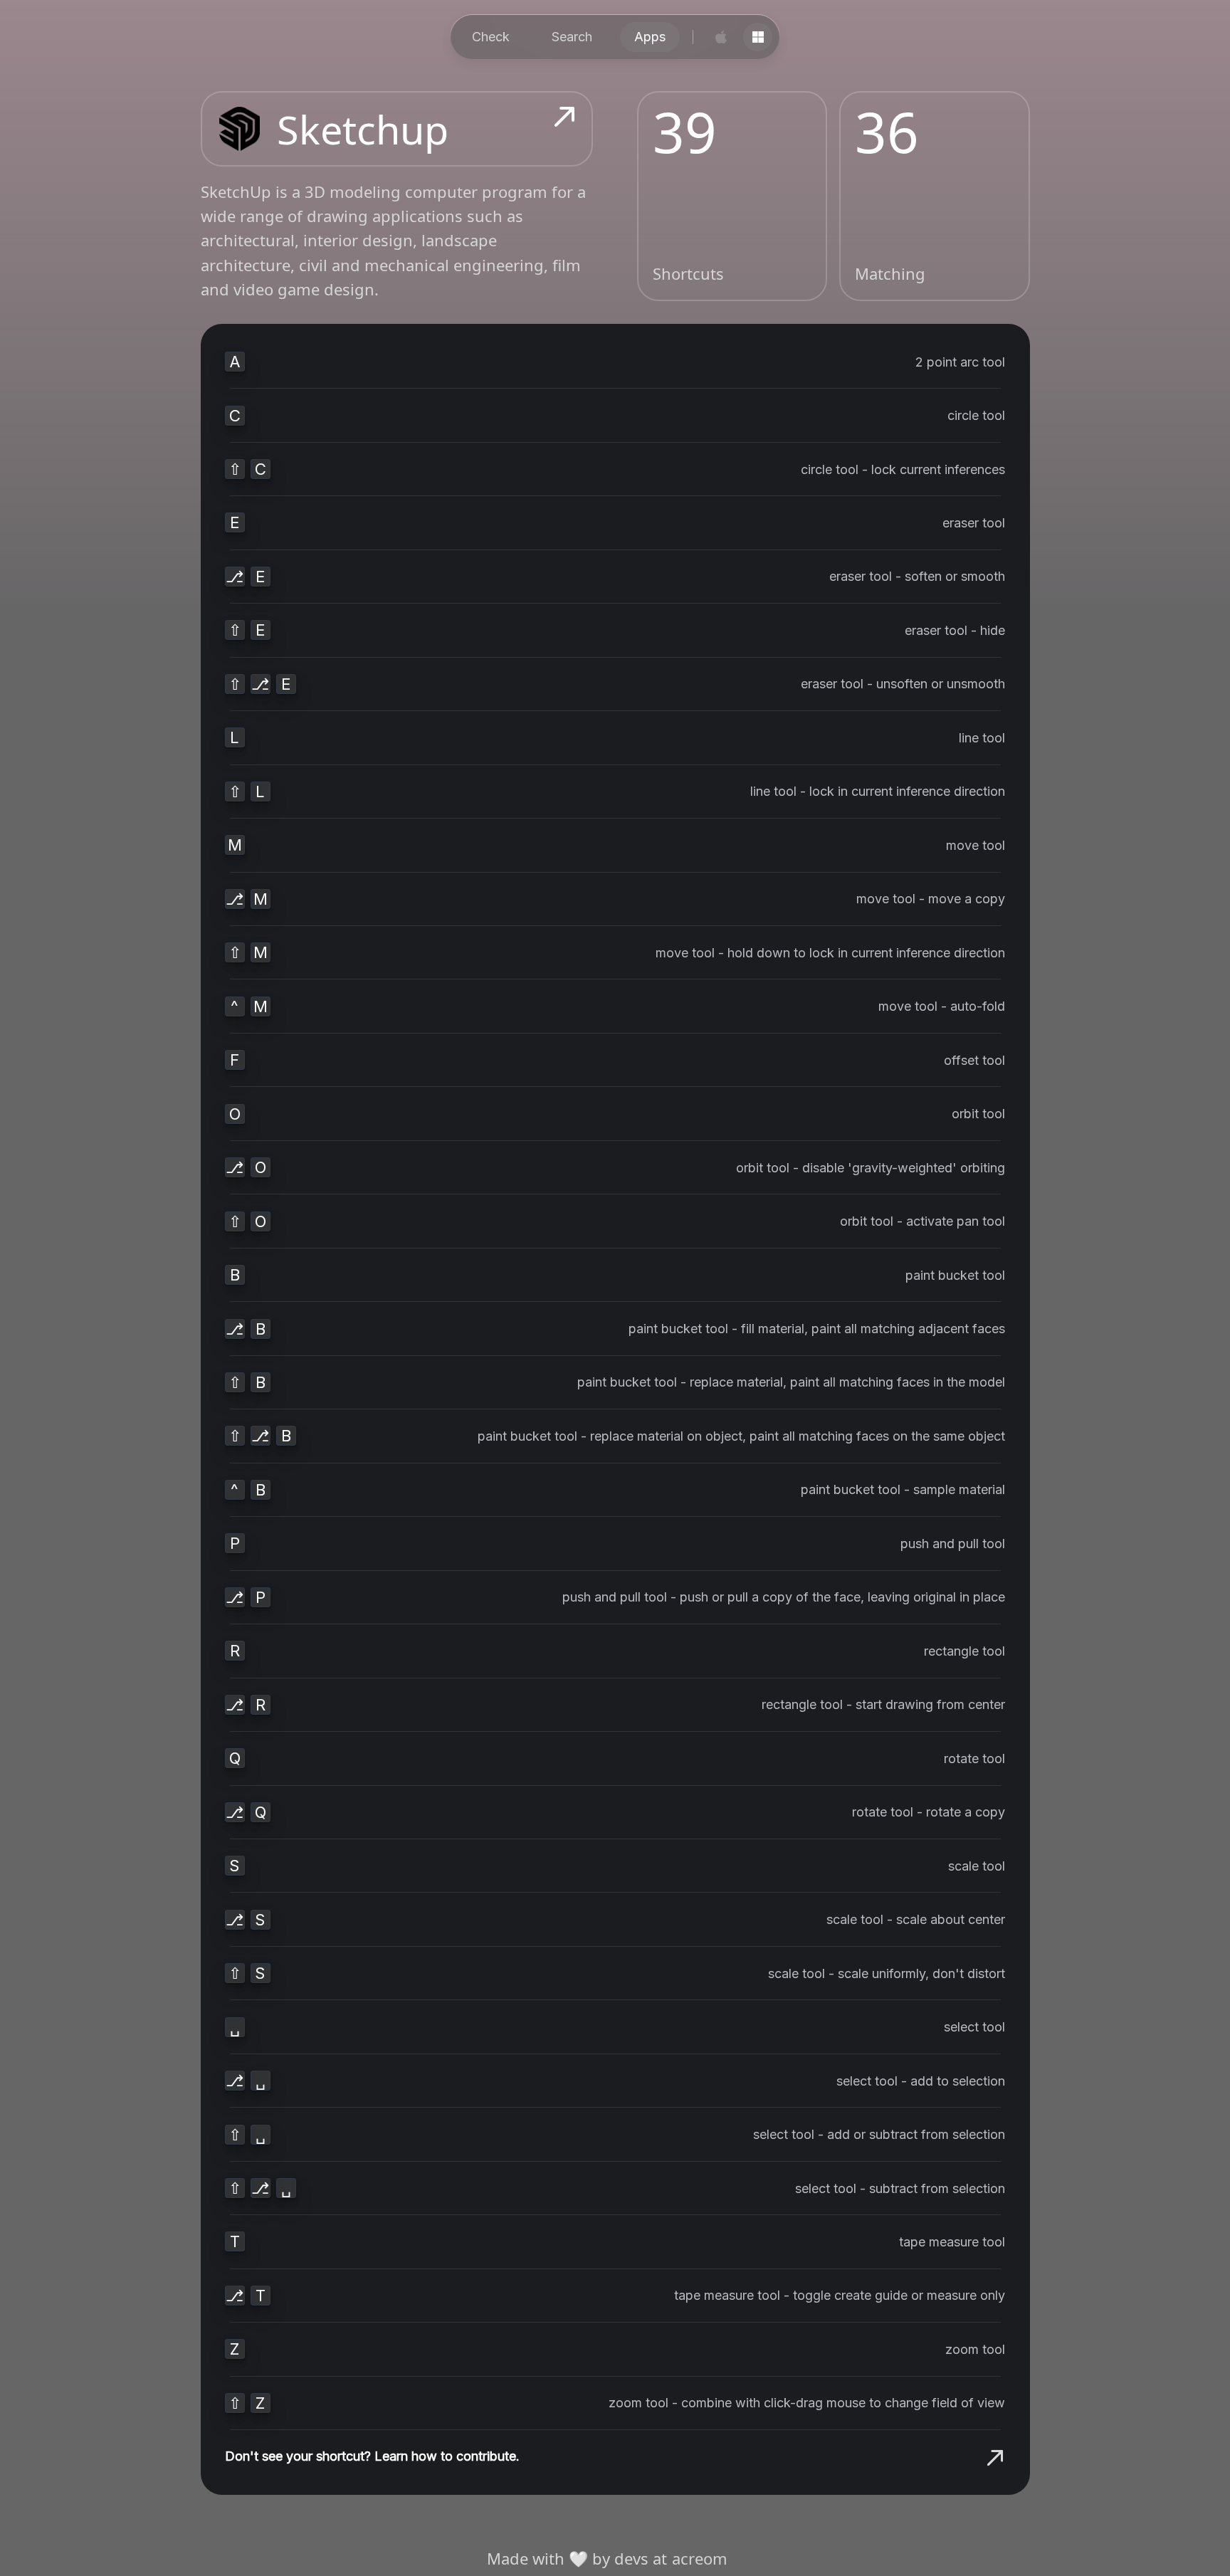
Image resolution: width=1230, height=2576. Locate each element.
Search (572, 37)
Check (491, 37)
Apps (650, 37)
